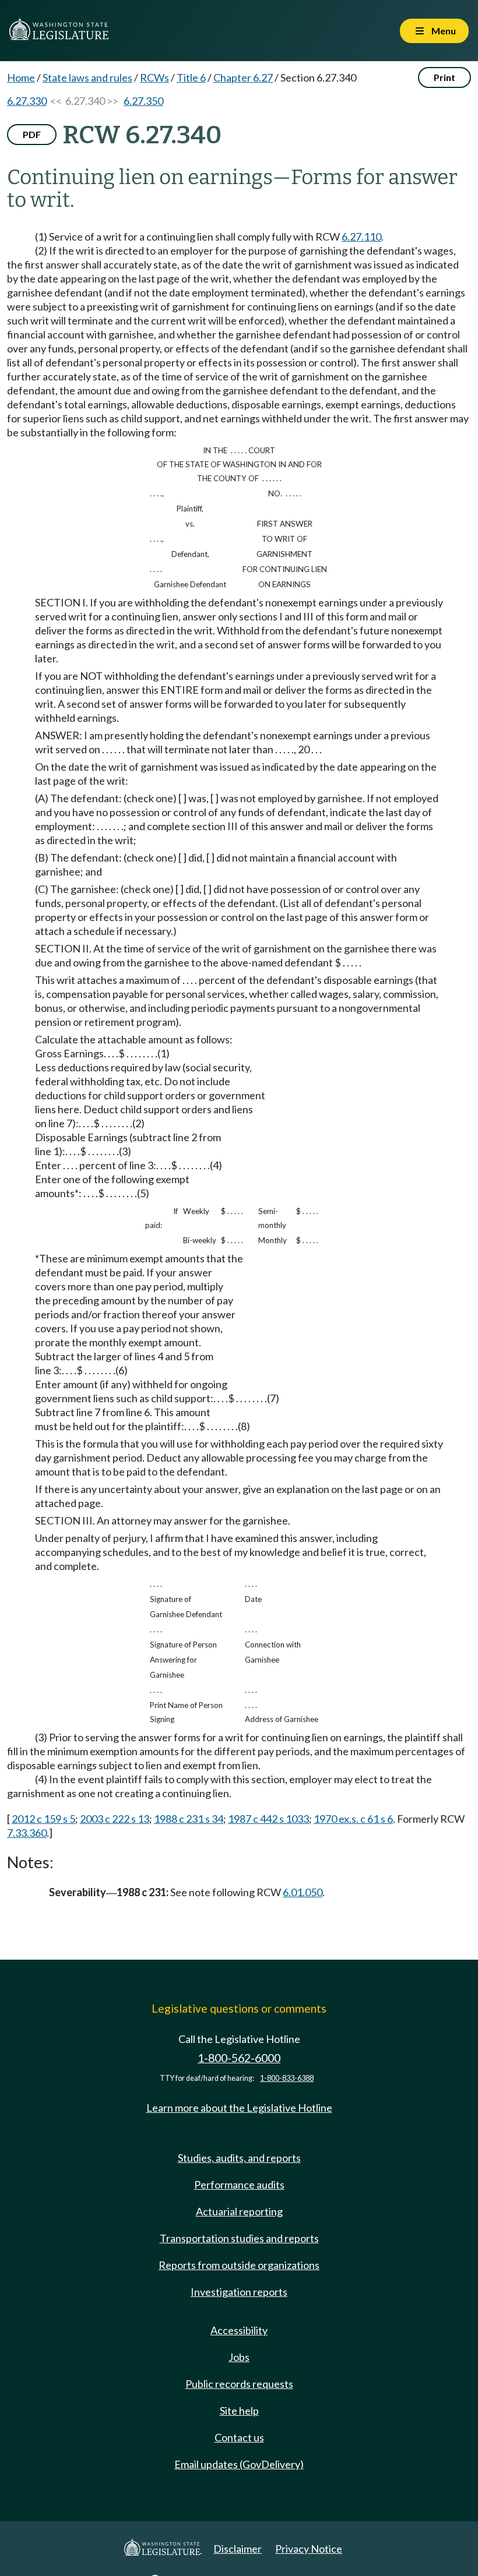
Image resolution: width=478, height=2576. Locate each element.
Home (21, 77)
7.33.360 (27, 1833)
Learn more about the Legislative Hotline (239, 2108)
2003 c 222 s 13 (115, 1819)
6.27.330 (27, 101)
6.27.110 (361, 237)
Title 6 (191, 77)
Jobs (239, 2357)
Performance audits (239, 2185)
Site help (239, 2411)
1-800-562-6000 (239, 2058)
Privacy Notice (309, 2549)
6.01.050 (303, 1892)
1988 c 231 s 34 (189, 1819)
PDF (32, 134)
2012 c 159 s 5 (43, 1819)
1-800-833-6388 (287, 2078)
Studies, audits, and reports (239, 2158)
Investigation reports (239, 2292)
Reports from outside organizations (239, 2265)
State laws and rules (87, 77)
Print (444, 77)
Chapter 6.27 (243, 77)
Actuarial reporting (239, 2211)
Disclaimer (238, 2549)
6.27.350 (143, 101)
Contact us (239, 2437)
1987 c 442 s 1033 (268, 1819)
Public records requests (239, 2384)
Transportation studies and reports (239, 2238)
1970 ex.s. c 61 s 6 (353, 1819)
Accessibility (239, 2330)
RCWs (154, 77)
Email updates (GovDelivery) (239, 2464)
